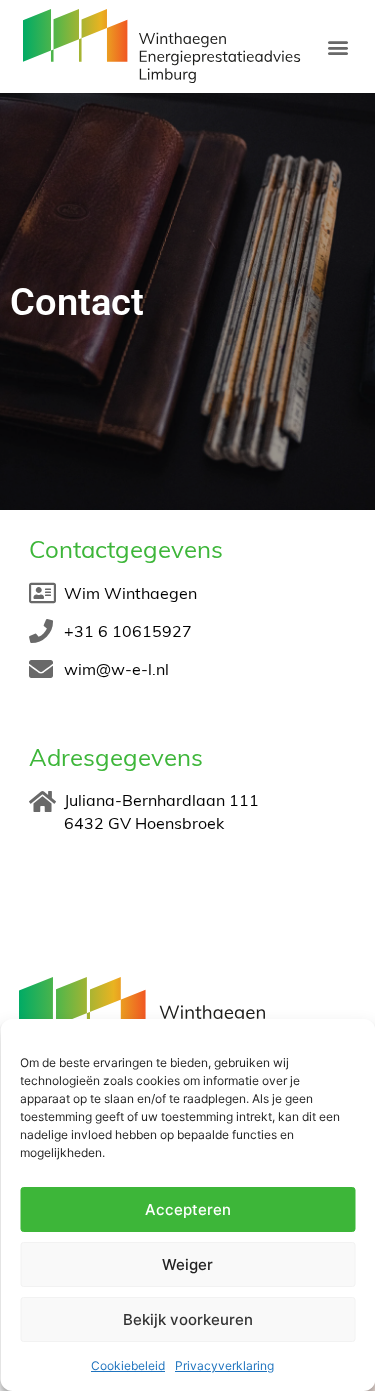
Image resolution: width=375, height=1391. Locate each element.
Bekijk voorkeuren (188, 1319)
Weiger (187, 1264)
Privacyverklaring (224, 1365)
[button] (337, 46)
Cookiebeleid (128, 1365)
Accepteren (188, 1209)
